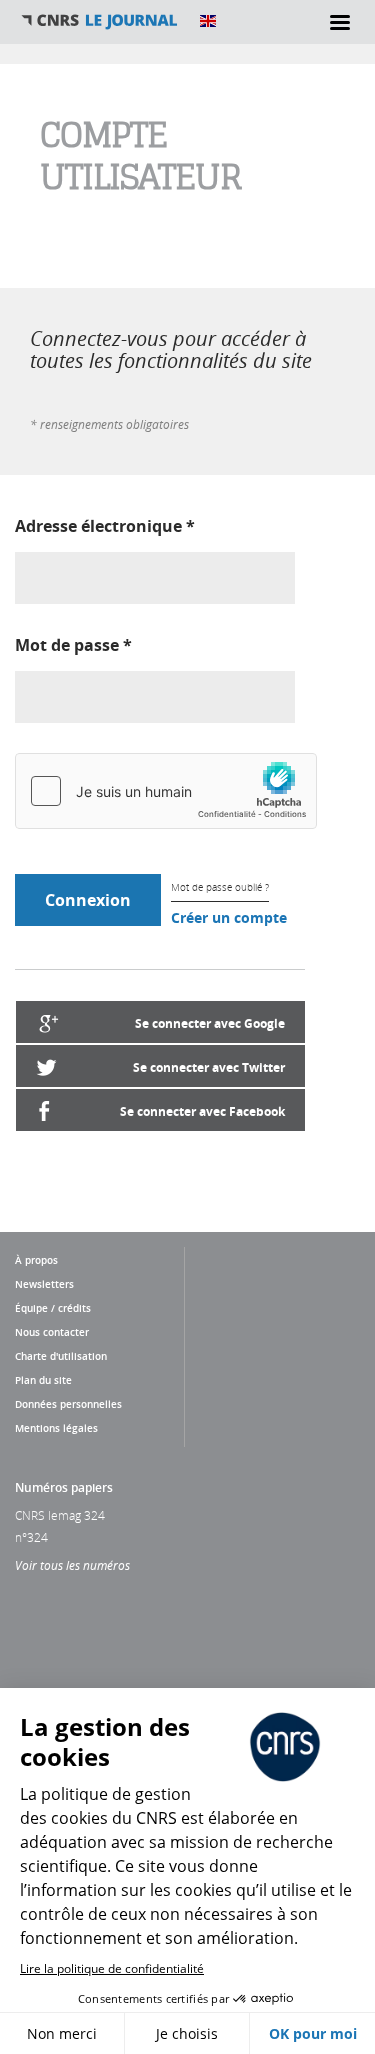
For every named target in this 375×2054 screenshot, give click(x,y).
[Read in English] (208, 21)
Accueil (100, 21)
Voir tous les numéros (72, 1565)
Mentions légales (56, 1428)
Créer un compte (229, 917)
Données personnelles (68, 1404)
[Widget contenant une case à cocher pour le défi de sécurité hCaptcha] (166, 791)
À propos (36, 1260)
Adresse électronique (105, 526)
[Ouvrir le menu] (340, 22)
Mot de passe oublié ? (220, 887)
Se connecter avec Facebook (202, 1111)
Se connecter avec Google (210, 1023)
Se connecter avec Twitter (209, 1067)
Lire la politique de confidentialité (112, 1968)
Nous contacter (52, 1332)
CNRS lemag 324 (60, 1515)
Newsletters (44, 1284)
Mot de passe (73, 645)
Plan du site (43, 1380)
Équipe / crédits (53, 1308)
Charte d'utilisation (61, 1356)
